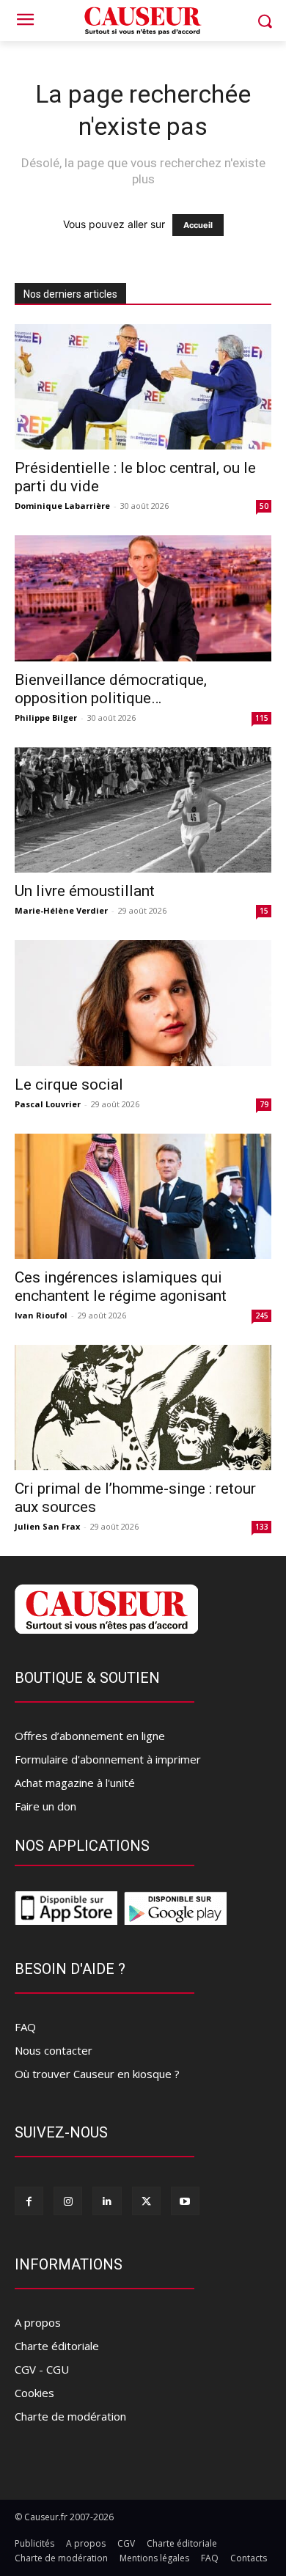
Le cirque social (69, 1085)
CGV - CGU (42, 2369)
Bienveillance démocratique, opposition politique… (111, 689)
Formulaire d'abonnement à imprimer (108, 1759)
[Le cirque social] (143, 1003)
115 (262, 718)
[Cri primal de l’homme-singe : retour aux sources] (143, 1408)
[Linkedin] (107, 2201)
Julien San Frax (47, 1526)
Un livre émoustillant (85, 891)
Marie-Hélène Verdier (61, 910)
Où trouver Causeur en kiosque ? (97, 2074)
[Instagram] (68, 2201)
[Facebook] (29, 2201)
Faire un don (45, 1806)
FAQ (25, 2027)
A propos (38, 2322)
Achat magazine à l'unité (75, 1783)
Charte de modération (70, 2416)
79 (264, 1104)
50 (264, 506)
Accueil (198, 225)
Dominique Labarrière (62, 506)
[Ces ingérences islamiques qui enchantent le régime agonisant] (143, 1196)
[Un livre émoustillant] (143, 810)
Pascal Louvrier (48, 1104)
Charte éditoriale (57, 2346)
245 (262, 1315)
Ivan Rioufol (41, 1315)
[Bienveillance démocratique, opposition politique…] (143, 598)
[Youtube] (185, 2201)
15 (264, 911)
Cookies (34, 2393)
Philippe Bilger (46, 718)
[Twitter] (146, 2201)
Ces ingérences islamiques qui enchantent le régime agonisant (121, 1287)
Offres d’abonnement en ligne (90, 1736)
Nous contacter (54, 2050)
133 (262, 1527)
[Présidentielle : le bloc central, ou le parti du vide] (143, 387)
